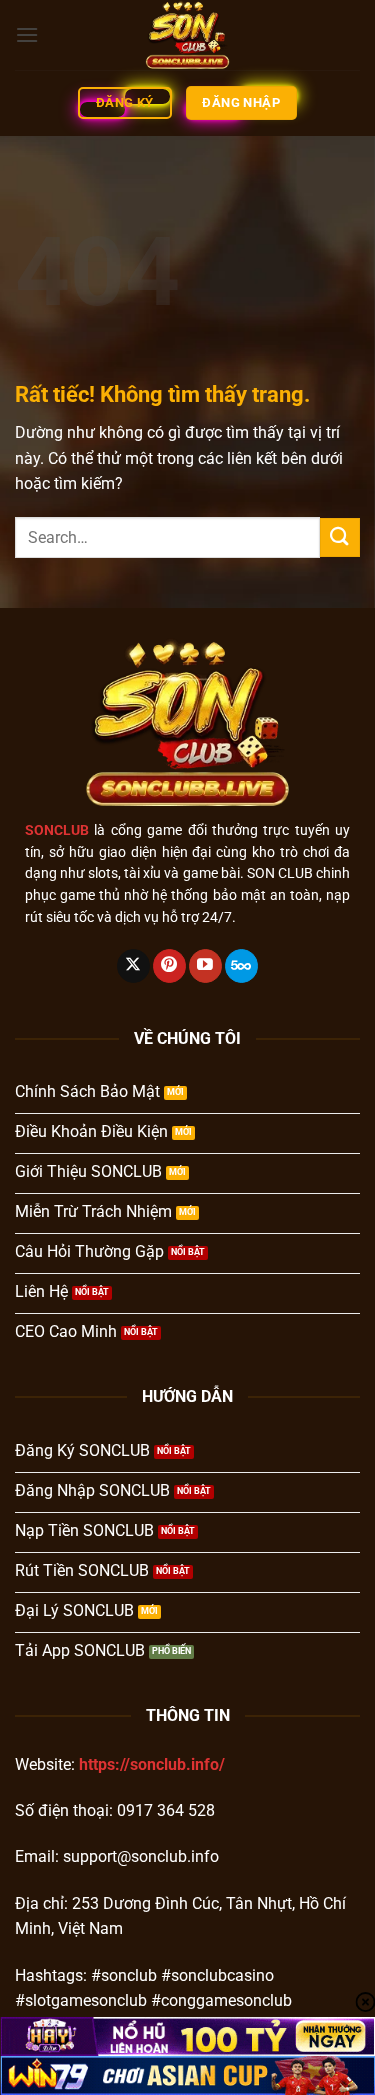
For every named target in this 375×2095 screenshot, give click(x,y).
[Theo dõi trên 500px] (241, 966)
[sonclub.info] (188, 35)
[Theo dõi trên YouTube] (205, 966)
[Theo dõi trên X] (133, 966)
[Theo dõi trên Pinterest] (169, 966)
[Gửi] (340, 537)
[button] (27, 34)
